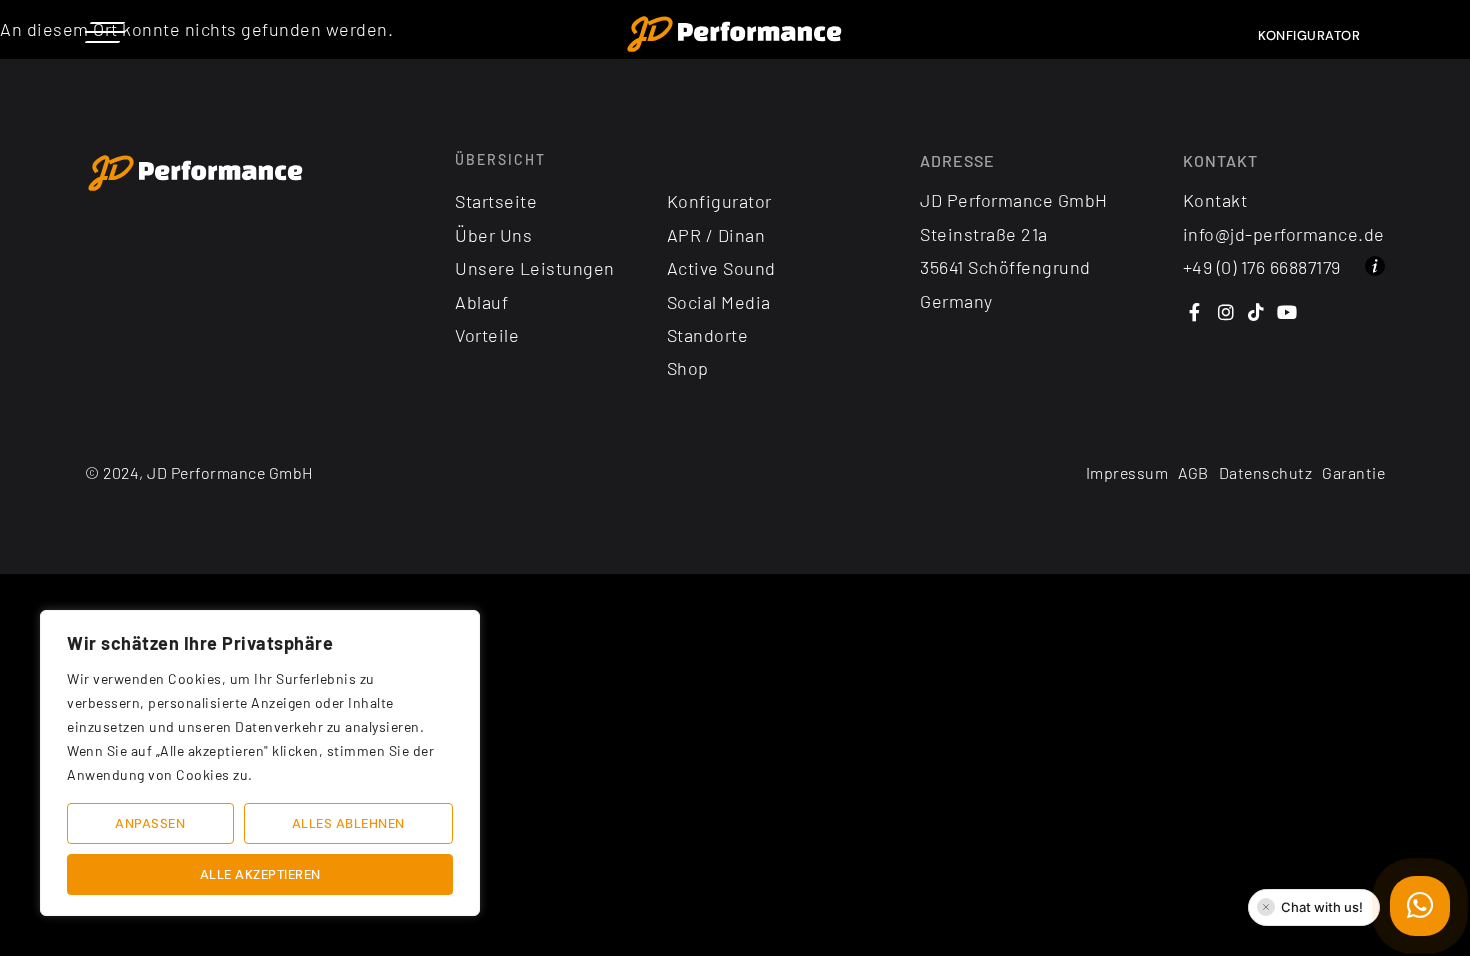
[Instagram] (1225, 312)
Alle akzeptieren (260, 874)
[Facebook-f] (1195, 312)
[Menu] (105, 32)
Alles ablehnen (348, 823)
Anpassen (150, 823)
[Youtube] (1287, 312)
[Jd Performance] (196, 174)
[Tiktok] (1256, 312)
